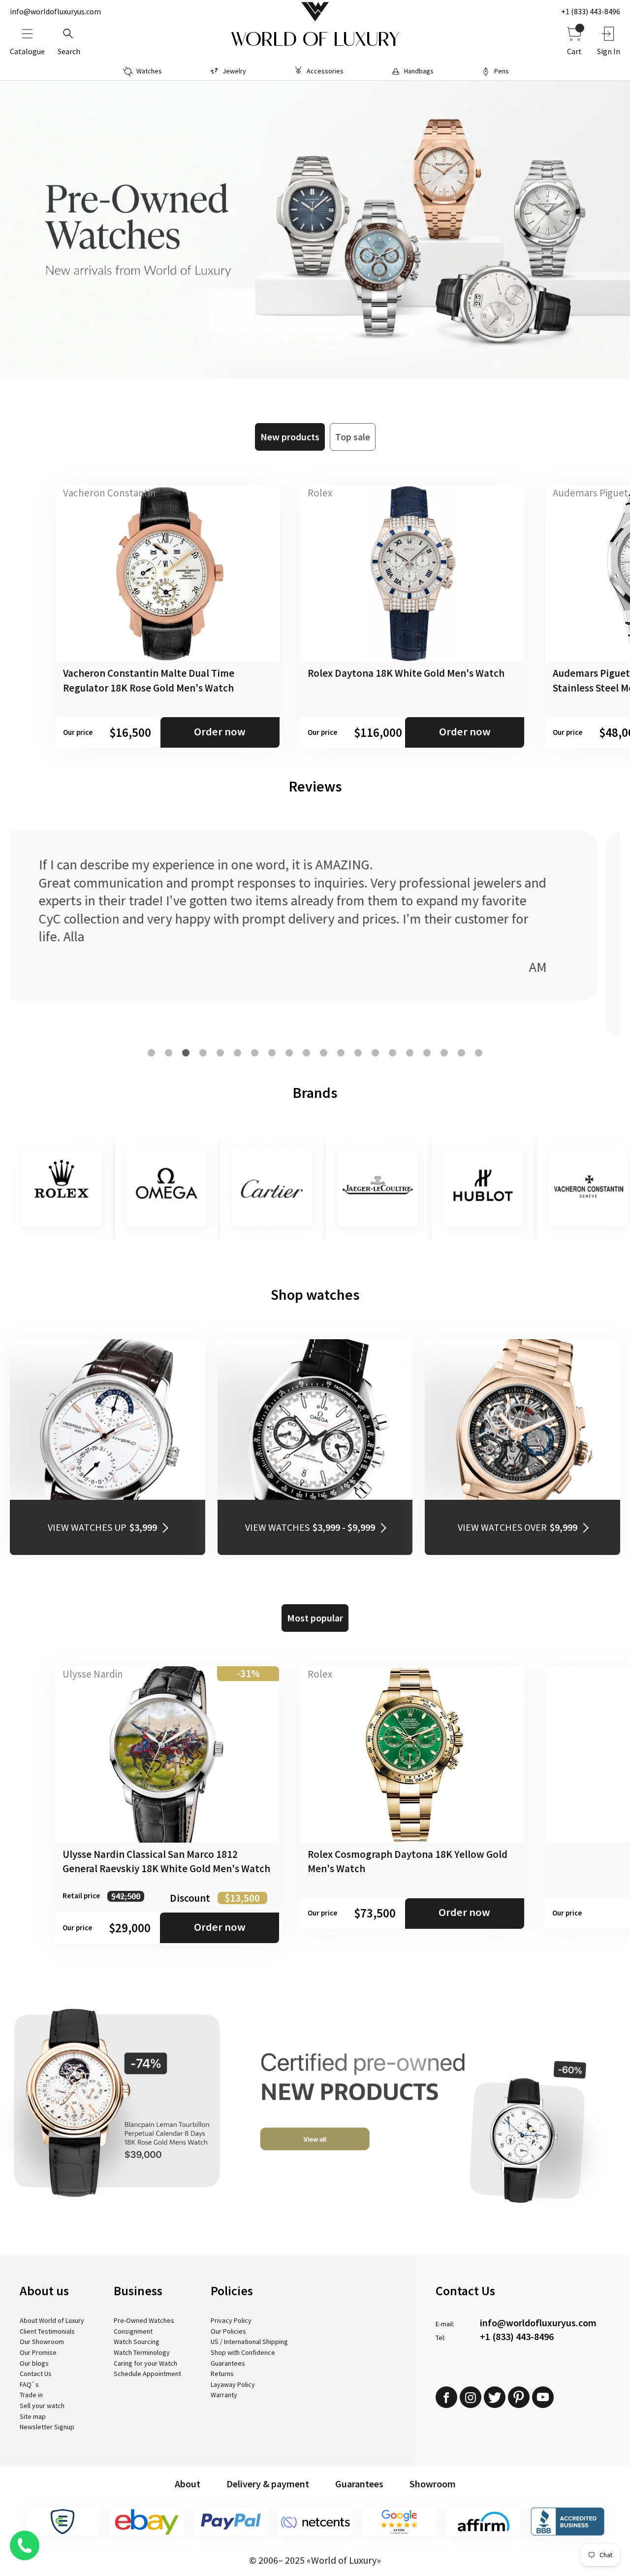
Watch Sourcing (137, 2342)
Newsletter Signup (47, 2427)
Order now (220, 731)
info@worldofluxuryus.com (55, 11)
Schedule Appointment (147, 2374)
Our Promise (38, 2352)
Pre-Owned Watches (144, 2320)
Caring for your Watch (145, 2363)
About (188, 2484)
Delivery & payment (268, 2484)
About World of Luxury (52, 2320)
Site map (33, 2416)
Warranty (224, 2395)
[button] (151, 1053)
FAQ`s (29, 2384)
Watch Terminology (142, 2352)
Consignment (133, 2331)
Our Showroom (42, 2342)
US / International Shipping (249, 2342)
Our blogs (34, 2363)
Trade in (31, 2395)
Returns (222, 2374)
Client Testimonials (47, 2331)
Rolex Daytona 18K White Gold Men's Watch (406, 673)
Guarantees (228, 2363)
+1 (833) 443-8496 (591, 11)
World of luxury (315, 39)
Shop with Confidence (243, 2352)
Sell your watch (42, 2406)
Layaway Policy (233, 2384)
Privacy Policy (231, 2320)
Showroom (433, 2484)
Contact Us (36, 2374)
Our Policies (228, 2331)
